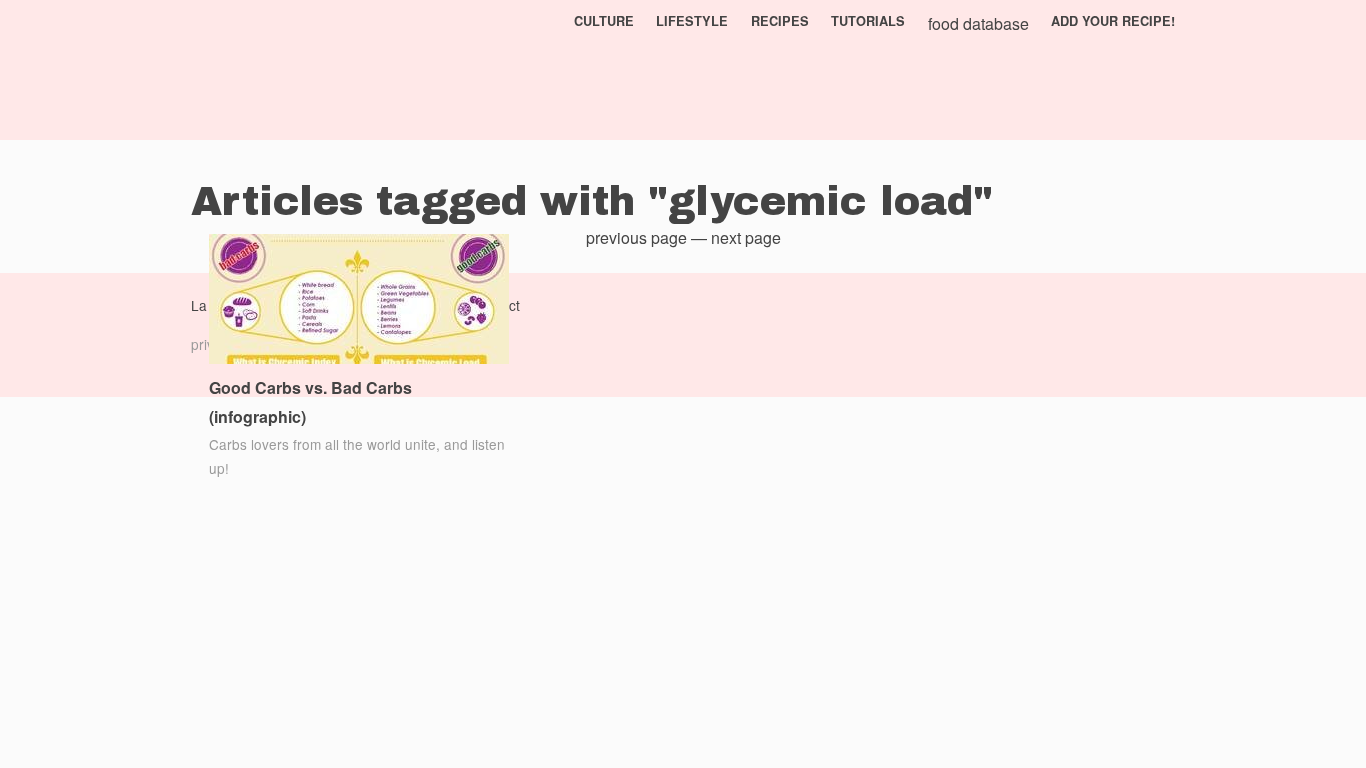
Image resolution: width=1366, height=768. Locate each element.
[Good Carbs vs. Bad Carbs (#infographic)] (359, 301)
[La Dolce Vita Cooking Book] (251, 70)
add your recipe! (1113, 21)
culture (604, 21)
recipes (780, 21)
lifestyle (692, 21)
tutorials (868, 21)
